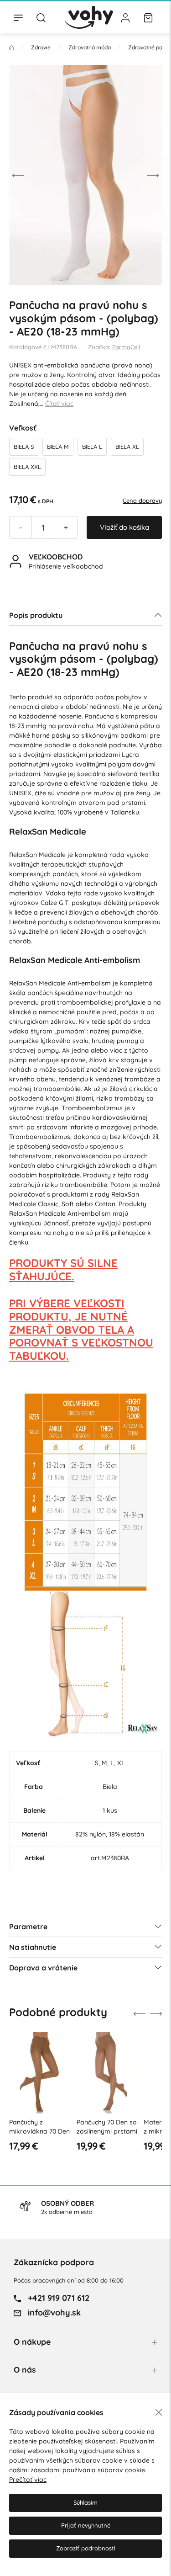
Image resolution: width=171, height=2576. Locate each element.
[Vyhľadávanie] (41, 17)
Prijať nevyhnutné (86, 2525)
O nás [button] (25, 2370)
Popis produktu (36, 615)
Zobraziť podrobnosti (86, 2548)
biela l (92, 447)
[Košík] (148, 17)
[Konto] (125, 17)
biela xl (127, 447)
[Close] (159, 2412)
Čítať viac (59, 404)
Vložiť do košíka (124, 527)
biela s (24, 447)
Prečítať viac (28, 2480)
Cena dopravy (142, 500)
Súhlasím (85, 2502)
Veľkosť (23, 428)
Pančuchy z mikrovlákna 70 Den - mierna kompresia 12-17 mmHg (39, 2136)
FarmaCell (126, 347)
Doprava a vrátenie (43, 1968)
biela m (58, 447)
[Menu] (18, 17)
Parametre (28, 1927)
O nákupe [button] (32, 2342)
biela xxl (27, 467)
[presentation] (18, 175)
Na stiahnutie (33, 1947)
